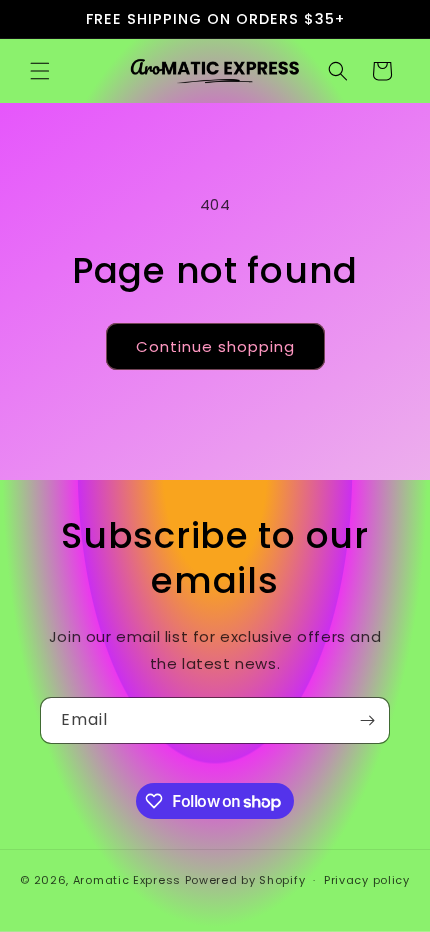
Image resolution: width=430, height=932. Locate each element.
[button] (40, 71)
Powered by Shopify (245, 880)
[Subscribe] (367, 720)
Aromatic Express (127, 880)
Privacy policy (367, 880)
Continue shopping (215, 346)
